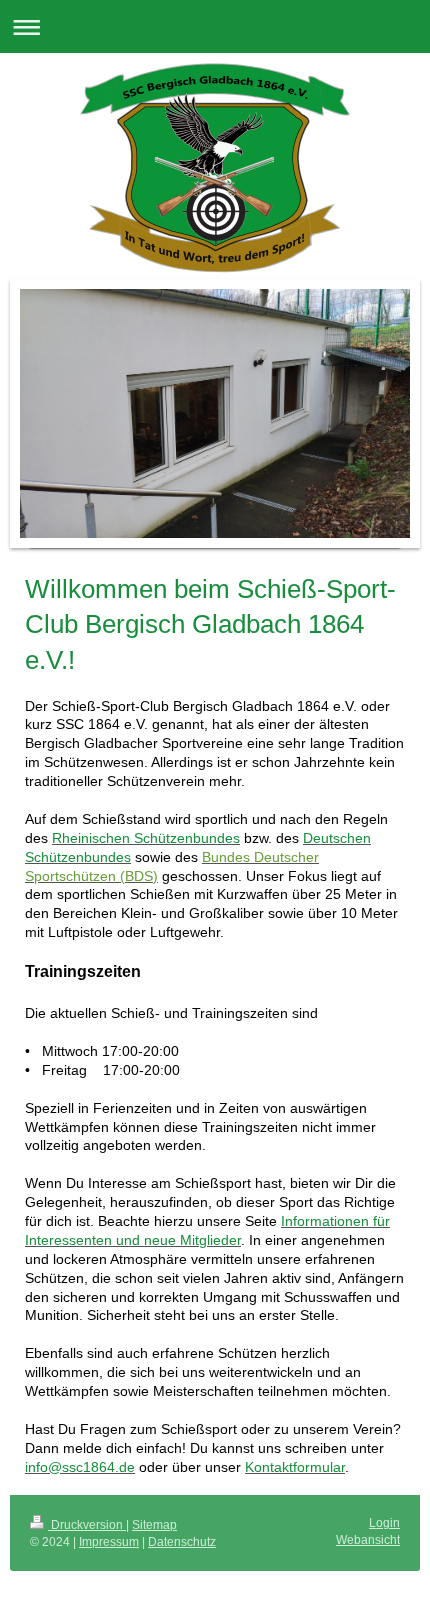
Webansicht (368, 1540)
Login (384, 1523)
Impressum (109, 1542)
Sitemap (154, 1525)
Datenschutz (182, 1542)
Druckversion (87, 1525)
